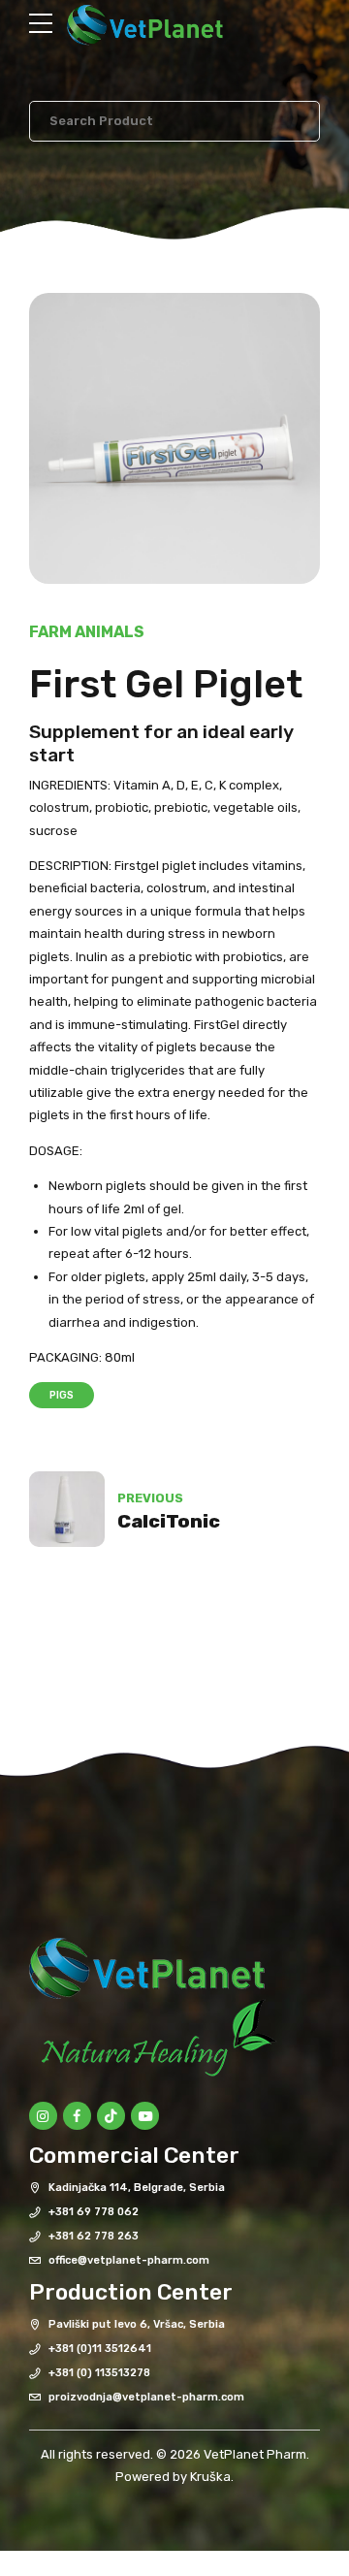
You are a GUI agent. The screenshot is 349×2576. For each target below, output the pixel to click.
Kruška (210, 2477)
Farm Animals (87, 632)
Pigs (62, 1395)
